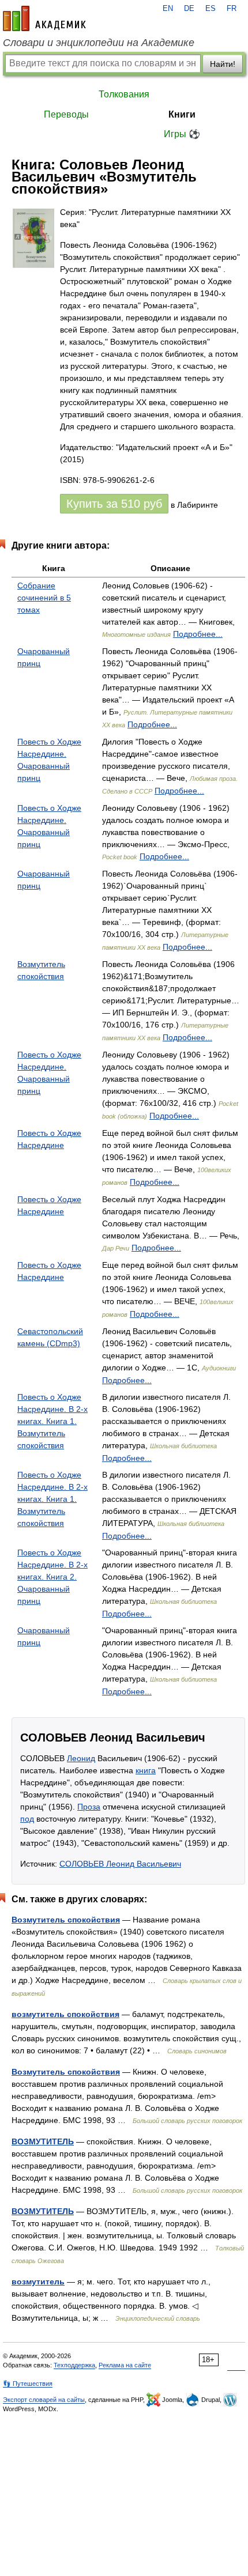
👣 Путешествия (28, 2384)
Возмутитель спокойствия (66, 1920)
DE (189, 9)
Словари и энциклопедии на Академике (99, 43)
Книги (182, 114)
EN (168, 9)
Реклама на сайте (125, 2365)
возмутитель (38, 2282)
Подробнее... (198, 634)
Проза (89, 1807)
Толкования (124, 94)
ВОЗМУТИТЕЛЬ (43, 2141)
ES (211, 9)
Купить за (114, 504)
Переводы (66, 114)
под (27, 1819)
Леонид (81, 1758)
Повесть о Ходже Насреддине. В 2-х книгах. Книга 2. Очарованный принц (52, 1577)
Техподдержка (74, 2365)
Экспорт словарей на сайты (44, 2400)
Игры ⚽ (182, 134)
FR (232, 9)
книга (146, 1770)
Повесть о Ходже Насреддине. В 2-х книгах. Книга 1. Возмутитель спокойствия (52, 1421)
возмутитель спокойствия (65, 2014)
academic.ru (44, 18)
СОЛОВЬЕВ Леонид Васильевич (120, 1864)
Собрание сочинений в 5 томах (44, 598)
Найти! (223, 64)
